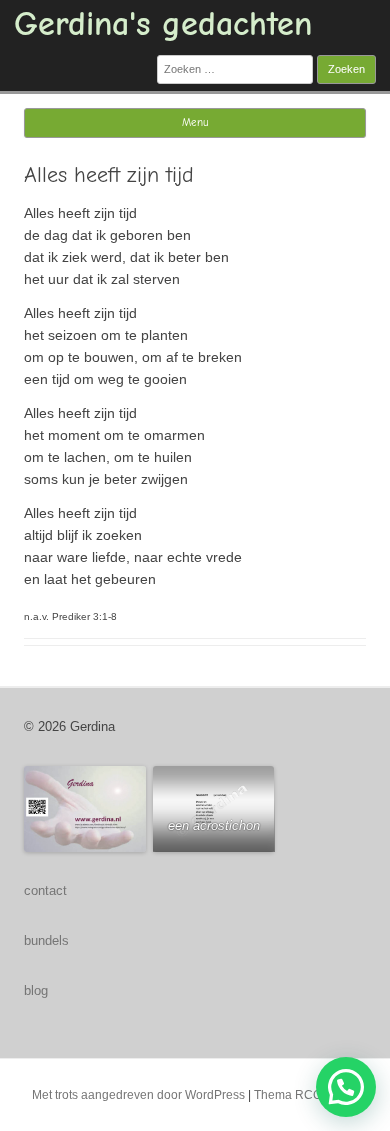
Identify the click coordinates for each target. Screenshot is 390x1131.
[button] (346, 1087)
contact (45, 890)
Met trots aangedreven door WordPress (138, 1095)
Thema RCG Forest (306, 1095)
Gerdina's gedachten (163, 24)
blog (36, 990)
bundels (46, 940)
